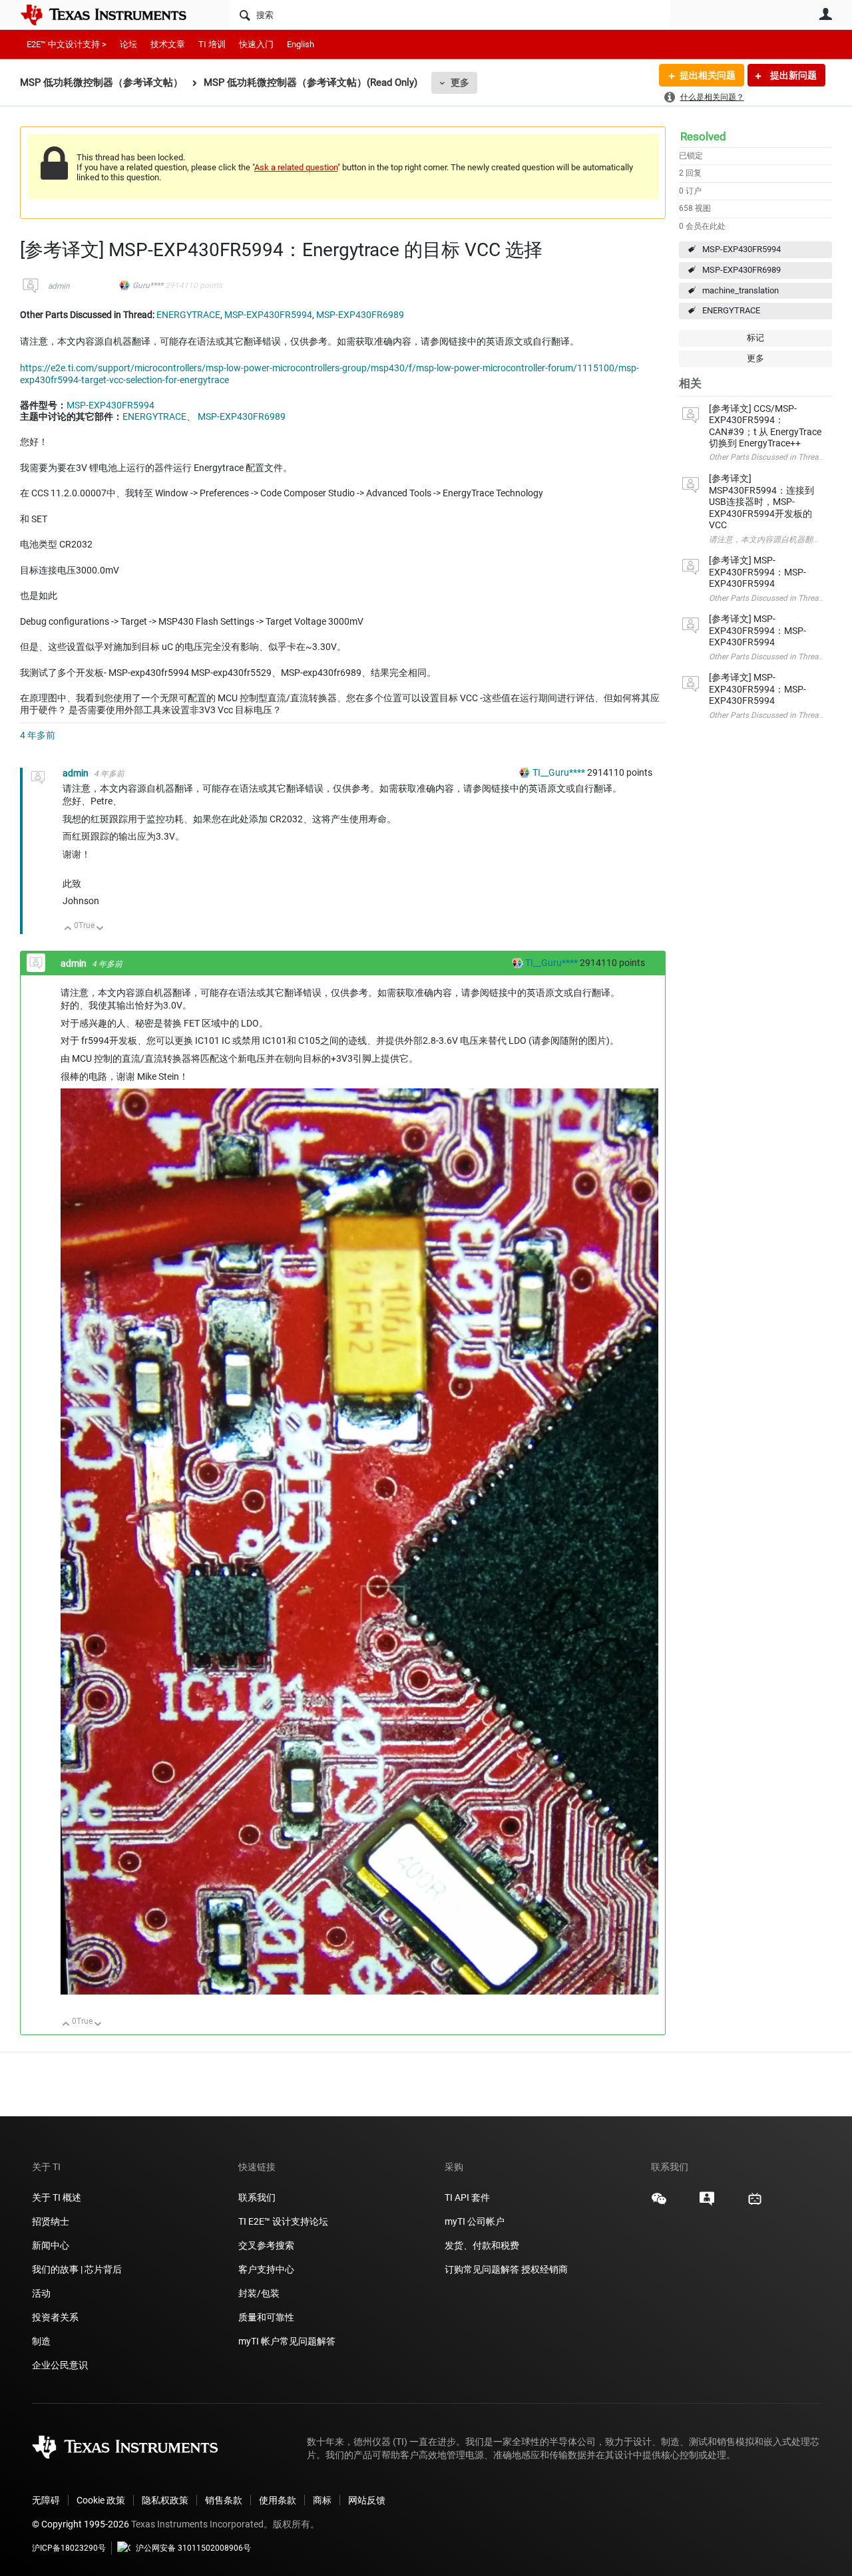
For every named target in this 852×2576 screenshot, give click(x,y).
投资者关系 (55, 2317)
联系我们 (257, 2197)
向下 (100, 929)
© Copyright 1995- (81, 2524)
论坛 (128, 44)
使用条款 (278, 2500)
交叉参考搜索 (266, 2245)
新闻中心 (51, 2245)
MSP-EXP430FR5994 (742, 249)
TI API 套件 (467, 2197)
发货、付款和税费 (482, 2245)
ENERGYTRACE (731, 310)
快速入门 (256, 44)
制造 (41, 2341)
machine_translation (741, 290)
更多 (460, 82)
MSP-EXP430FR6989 (742, 270)
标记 (755, 338)
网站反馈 (367, 2500)
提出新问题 (792, 75)
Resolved (703, 136)
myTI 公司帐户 (475, 2221)
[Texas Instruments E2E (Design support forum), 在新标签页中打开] (707, 2203)
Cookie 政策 (101, 2500)
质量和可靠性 (267, 2317)
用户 (825, 14)
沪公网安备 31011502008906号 (193, 2548)
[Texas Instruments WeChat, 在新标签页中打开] (659, 2203)
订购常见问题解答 (482, 2269)
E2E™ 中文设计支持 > (67, 44)
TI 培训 (212, 44)
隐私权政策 (165, 2500)
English (301, 44)
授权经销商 (544, 2269)
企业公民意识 (60, 2365)
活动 (41, 2293)
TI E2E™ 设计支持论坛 (283, 2221)
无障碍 (46, 2500)
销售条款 (224, 2500)
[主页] (113, 15)
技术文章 (168, 44)
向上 (68, 929)
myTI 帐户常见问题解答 (287, 2341)
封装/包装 (259, 2293)
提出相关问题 (708, 75)
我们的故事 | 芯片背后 (77, 2269)
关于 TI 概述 (57, 2197)
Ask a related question (296, 167)
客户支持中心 (266, 2269)
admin (59, 286)
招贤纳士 (51, 2221)
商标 (322, 2500)
